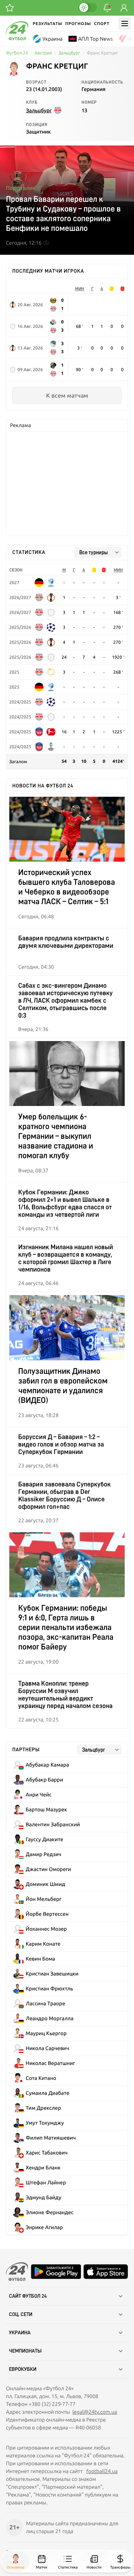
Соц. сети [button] (21, 2315)
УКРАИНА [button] (20, 2333)
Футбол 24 (17, 53)
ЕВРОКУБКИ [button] (23, 2369)
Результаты (47, 24)
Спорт (102, 24)
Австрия (43, 53)
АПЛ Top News (95, 39)
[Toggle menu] (125, 23)
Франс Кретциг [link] (102, 53)
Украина (52, 39)
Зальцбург (69, 53)
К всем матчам (67, 395)
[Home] (17, 38)
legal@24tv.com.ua (95, 2412)
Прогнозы (78, 24)
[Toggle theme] (87, 7)
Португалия (20, 188)
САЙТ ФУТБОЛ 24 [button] (28, 2296)
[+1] (10, 8)
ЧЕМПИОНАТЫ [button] (25, 2351)
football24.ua (102, 2471)
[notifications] (107, 8)
